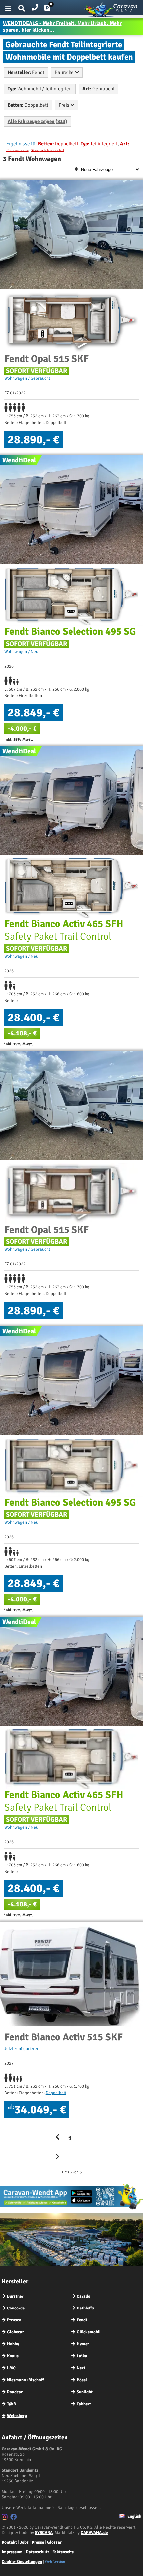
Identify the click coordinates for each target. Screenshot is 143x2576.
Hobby (13, 2344)
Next (81, 2368)
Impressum (12, 2552)
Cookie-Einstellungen (22, 2562)
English (134, 2516)
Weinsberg (17, 2416)
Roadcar (15, 2392)
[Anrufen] (35, 6)
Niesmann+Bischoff (25, 2380)
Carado (84, 2296)
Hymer (83, 2344)
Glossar (54, 2542)
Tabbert (84, 2404)
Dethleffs (85, 2308)
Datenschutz (37, 2552)
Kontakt (9, 2542)
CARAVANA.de (94, 2533)
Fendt (82, 2320)
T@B (11, 2404)
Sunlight (85, 2392)
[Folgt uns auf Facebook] (14, 2518)
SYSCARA (44, 2533)
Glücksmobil (89, 2332)
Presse (38, 2542)
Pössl (82, 2380)
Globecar (15, 2332)
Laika (82, 2356)
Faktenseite (63, 2552)
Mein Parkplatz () (52, 9)
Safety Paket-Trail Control (64, 930)
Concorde (16, 2308)
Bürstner (15, 2296)
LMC (11, 2368)
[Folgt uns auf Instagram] (5, 2518)
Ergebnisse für (22, 144)
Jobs (24, 2542)
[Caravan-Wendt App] (71, 2209)
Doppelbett (56, 2093)
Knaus (13, 2356)
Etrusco (14, 2320)
